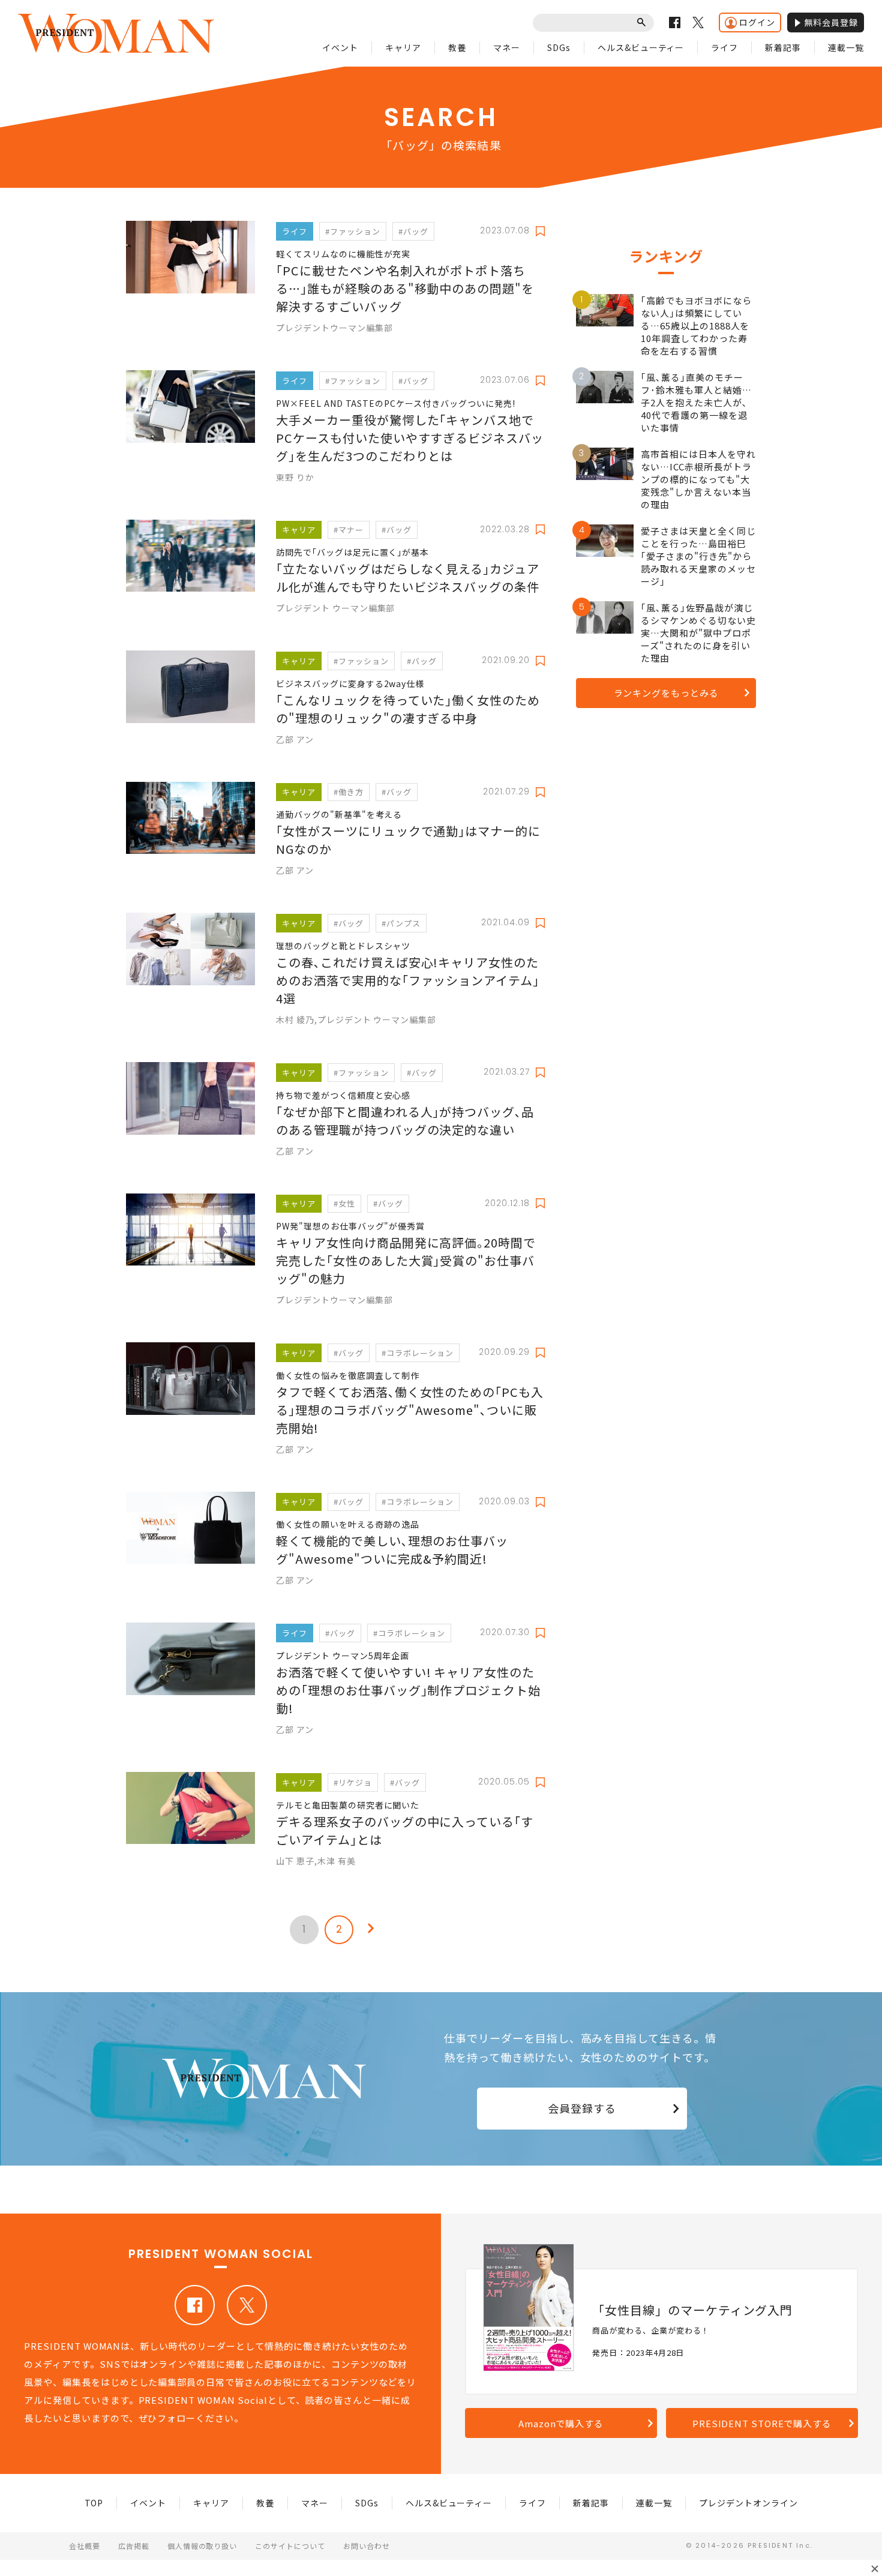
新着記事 (783, 47)
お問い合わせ (367, 2546)
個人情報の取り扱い (202, 2546)
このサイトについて (290, 2546)
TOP (94, 2503)
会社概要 (85, 2546)
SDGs (559, 47)
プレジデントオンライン (748, 2503)
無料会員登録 (831, 22)
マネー (507, 47)
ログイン (757, 22)
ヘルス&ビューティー (641, 47)
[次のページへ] (371, 1930)
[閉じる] (875, 2569)
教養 (457, 47)
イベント (340, 47)
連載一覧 (846, 47)
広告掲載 (134, 2546)
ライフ (724, 47)
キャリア (403, 47)
